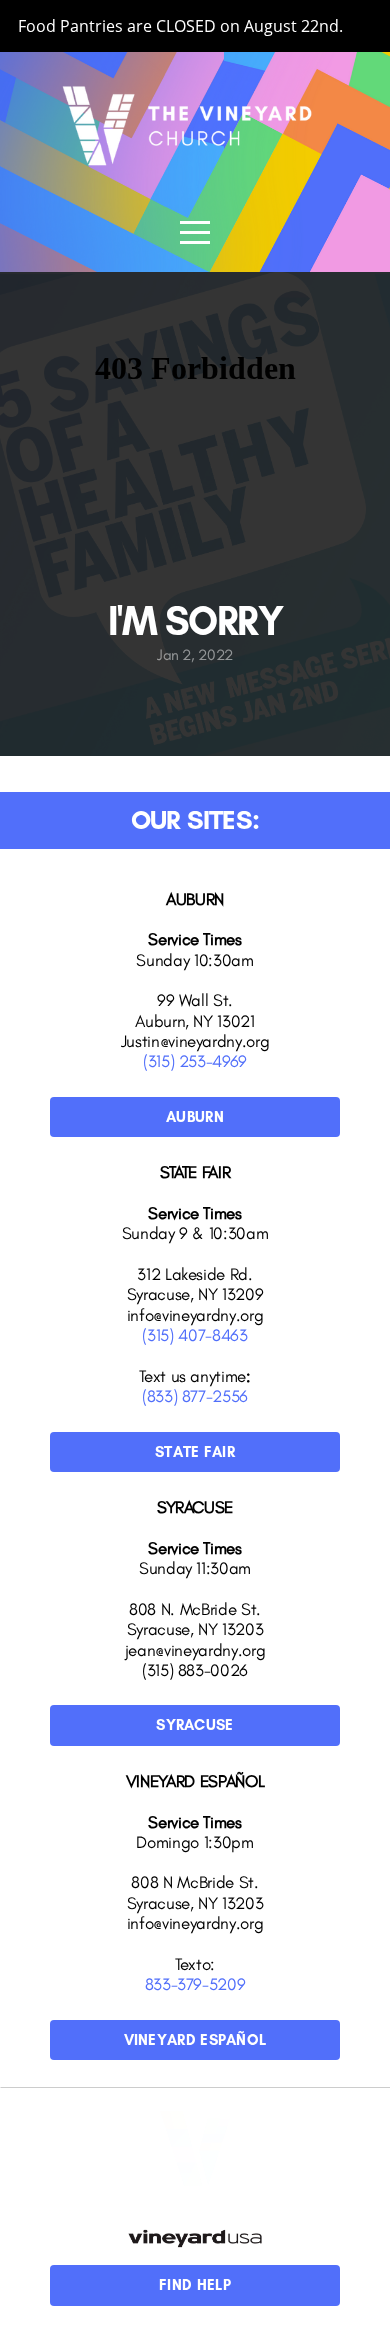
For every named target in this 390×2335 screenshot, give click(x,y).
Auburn (195, 1117)
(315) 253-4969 (195, 1061)
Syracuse (194, 1725)
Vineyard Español (195, 2040)
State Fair (195, 1452)
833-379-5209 (195, 1984)
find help (195, 2285)
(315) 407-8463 (194, 1335)
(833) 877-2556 (195, 1396)
